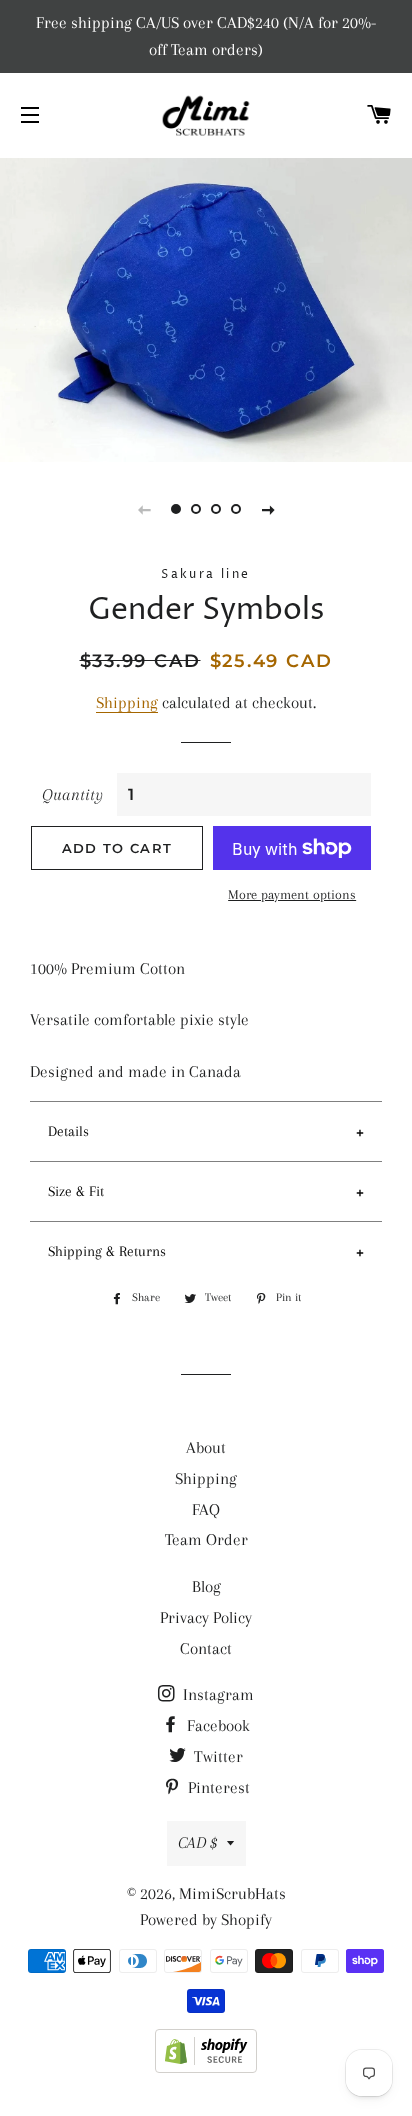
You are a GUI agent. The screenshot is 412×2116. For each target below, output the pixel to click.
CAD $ (197, 1842)
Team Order (206, 1539)
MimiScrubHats (232, 1893)
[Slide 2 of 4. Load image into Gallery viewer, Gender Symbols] (196, 509)
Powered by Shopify (206, 1919)
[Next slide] (268, 509)
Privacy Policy (206, 1617)
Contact (206, 1648)
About (206, 1447)
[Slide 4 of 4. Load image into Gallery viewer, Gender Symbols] (236, 509)
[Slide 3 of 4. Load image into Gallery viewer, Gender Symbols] (216, 509)
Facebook (216, 1725)
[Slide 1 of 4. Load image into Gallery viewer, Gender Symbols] (176, 509)
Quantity (72, 794)
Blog (206, 1586)
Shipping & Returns (107, 1251)
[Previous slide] (144, 509)
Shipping (127, 702)
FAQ (206, 1509)
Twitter (216, 1756)
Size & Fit (76, 1191)
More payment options (292, 894)
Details (68, 1131)
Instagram (216, 1694)
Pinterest (217, 1787)
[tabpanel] (206, 307)
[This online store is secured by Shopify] (206, 2067)
